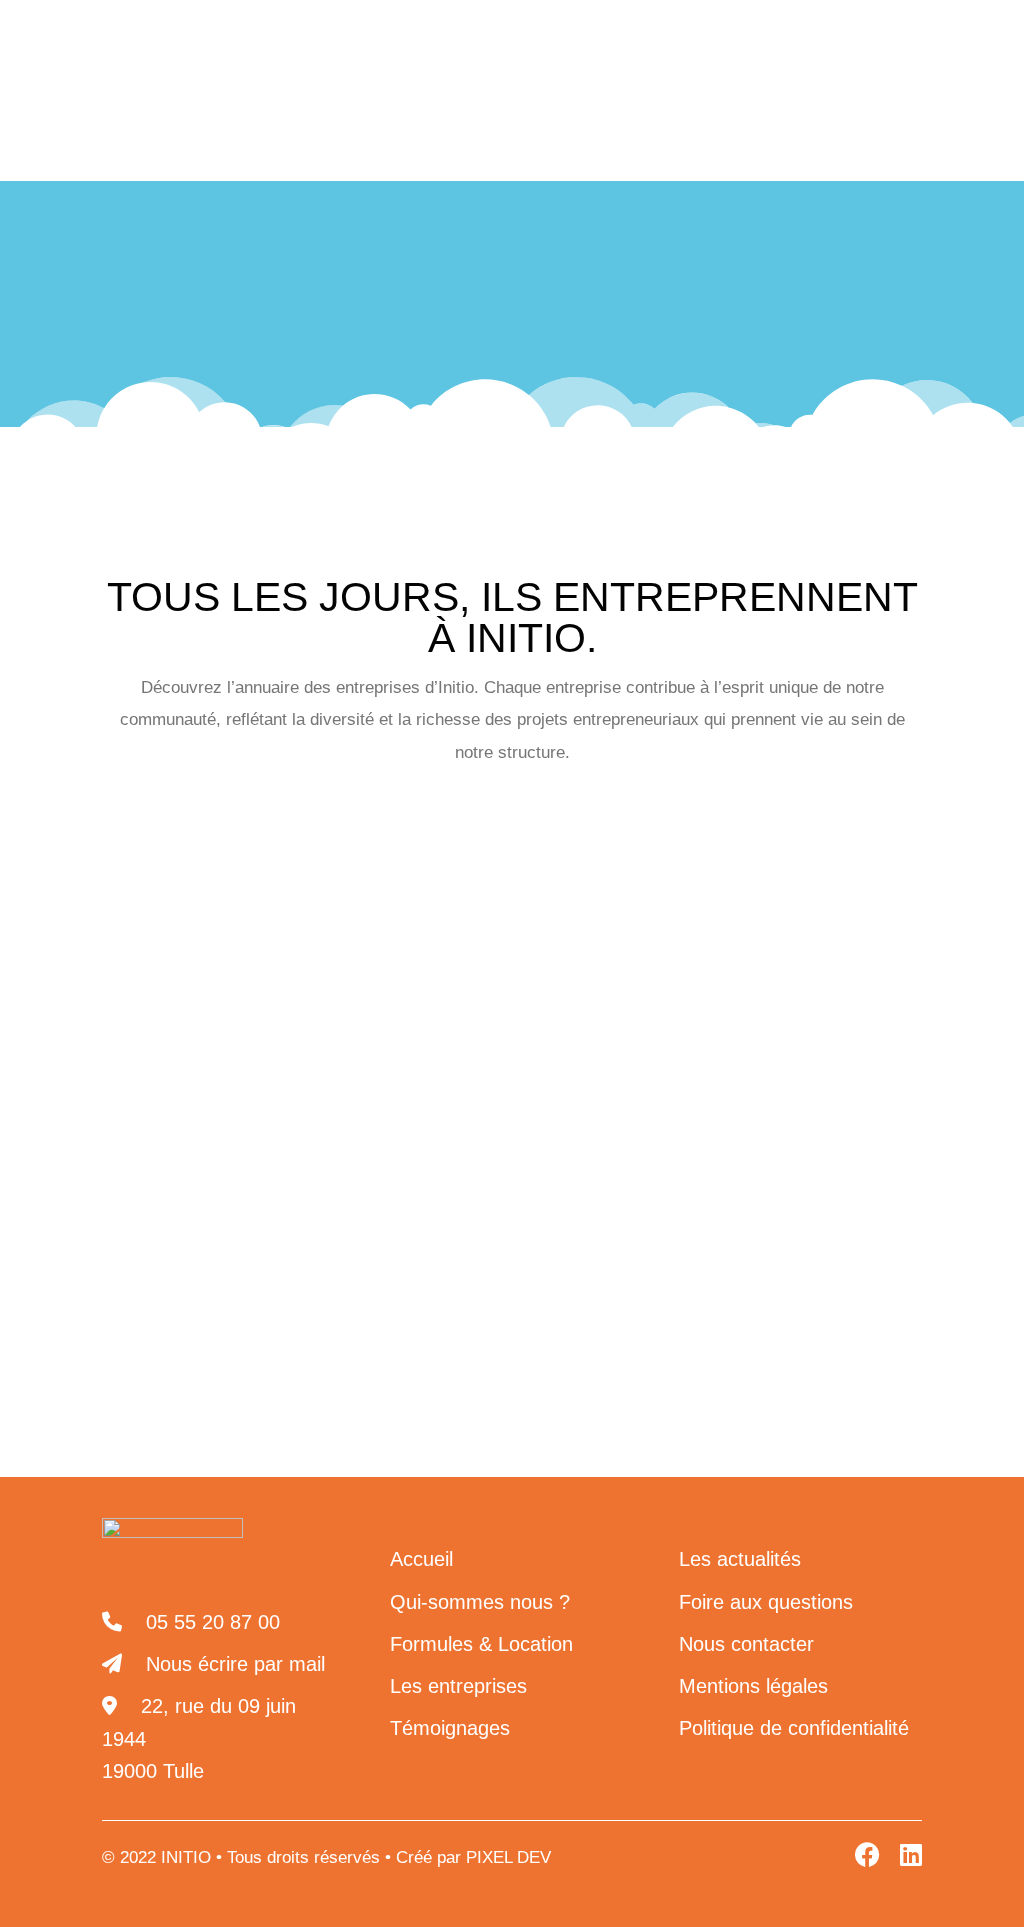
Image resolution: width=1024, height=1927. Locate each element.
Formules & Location (481, 1644)
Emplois (300, 989)
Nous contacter (839, 31)
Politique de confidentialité (794, 1728)
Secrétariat (510, 1041)
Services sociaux (693, 1093)
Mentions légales (753, 1686)
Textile (837, 1093)
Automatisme (450, 884)
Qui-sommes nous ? (480, 1602)
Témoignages (450, 1728)
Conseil (712, 936)
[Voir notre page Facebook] (704, 32)
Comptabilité (582, 936)
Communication (423, 936)
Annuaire (542, 299)
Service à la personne (804, 1041)
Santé (392, 1041)
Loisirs (291, 1041)
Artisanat (312, 884)
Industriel (691, 989)
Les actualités (852, 122)
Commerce (269, 936)
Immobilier (563, 989)
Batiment (725, 884)
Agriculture (183, 884)
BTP (157, 936)
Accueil (336, 299)
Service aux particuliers (485, 1093)
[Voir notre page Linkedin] (661, 32)
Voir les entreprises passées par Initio (512, 1156)
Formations (427, 989)
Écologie (183, 989)
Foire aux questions (766, 1602)
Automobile (595, 884)
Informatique (827, 989)
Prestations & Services (428, 122)
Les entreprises (660, 122)
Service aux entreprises (253, 1093)
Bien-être (847, 884)
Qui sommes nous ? (209, 122)
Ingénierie (174, 1041)
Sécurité (637, 1041)
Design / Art (839, 936)
